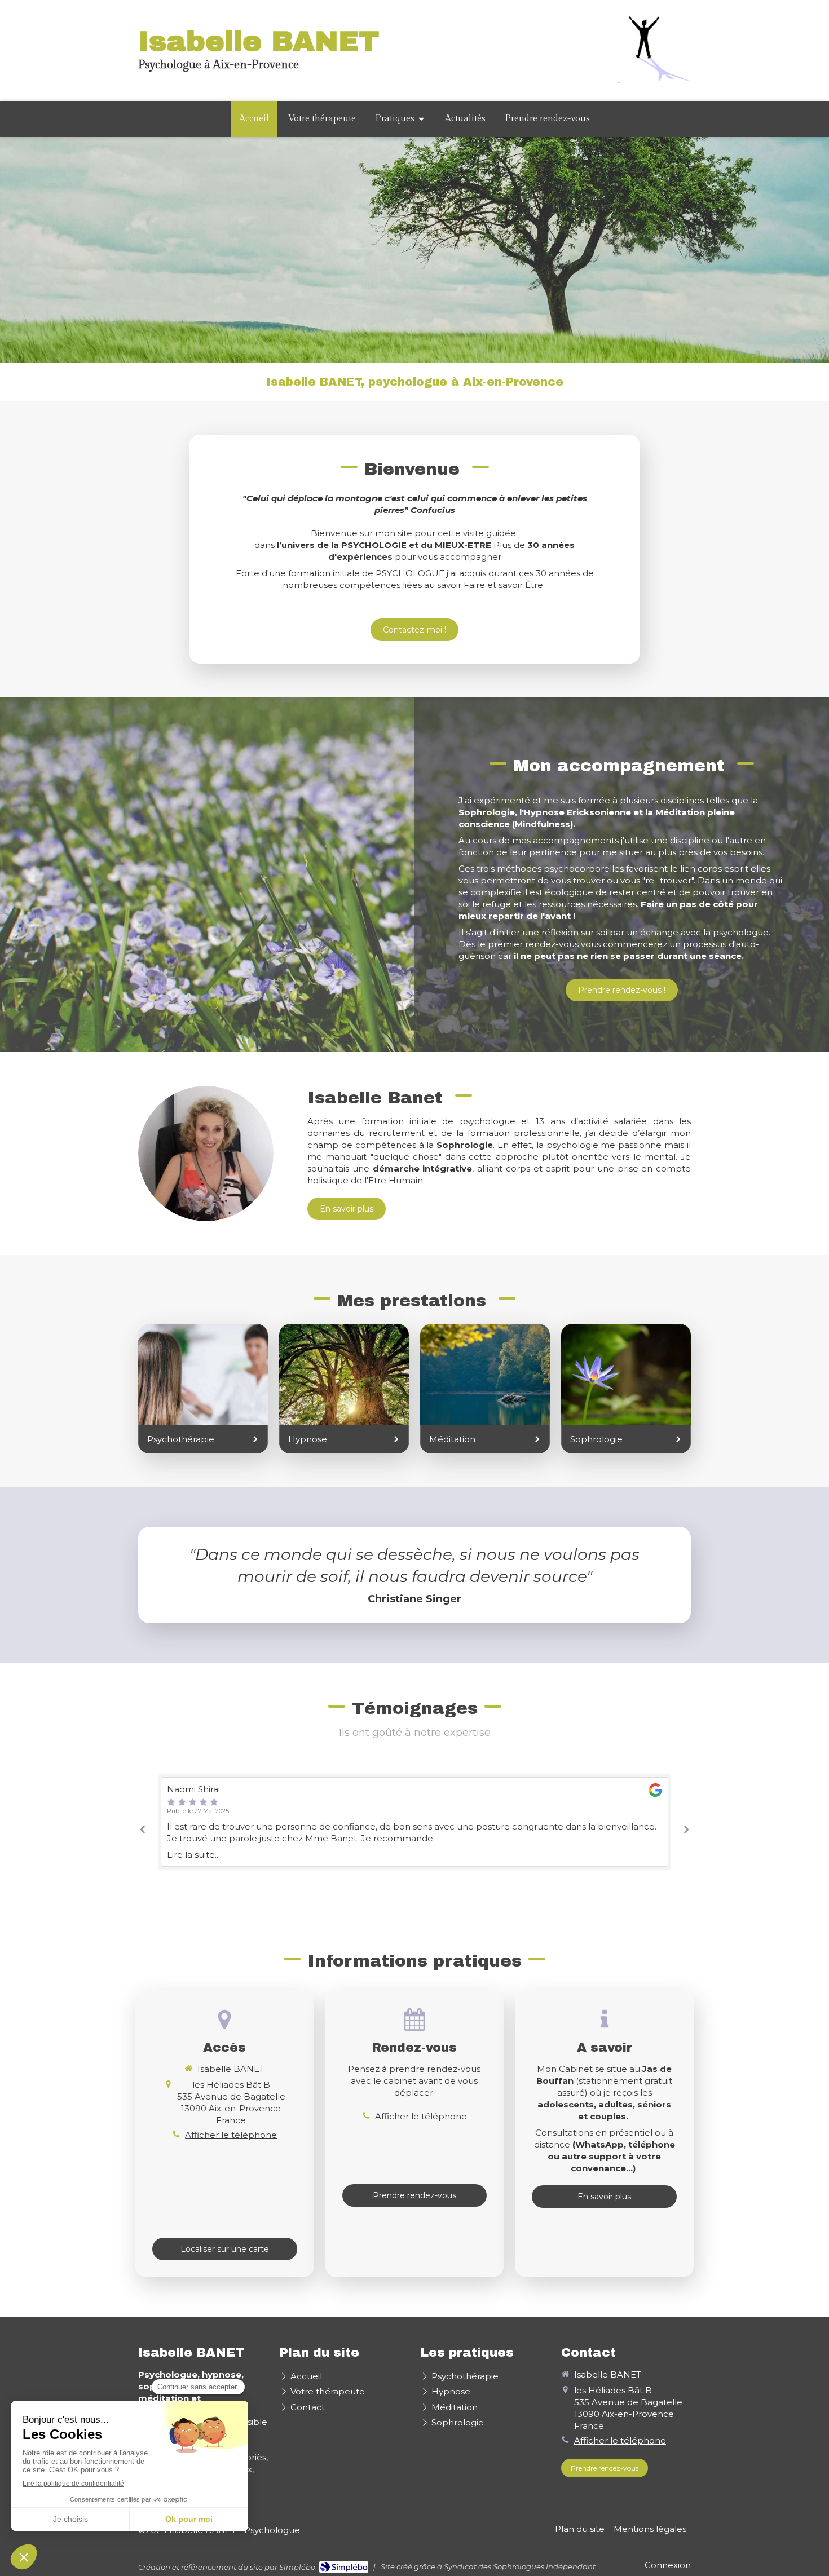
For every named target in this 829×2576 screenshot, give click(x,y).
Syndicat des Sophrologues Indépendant (520, 2566)
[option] (414, 1822)
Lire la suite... (193, 1855)
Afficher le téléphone (231, 2135)
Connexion (668, 2565)
